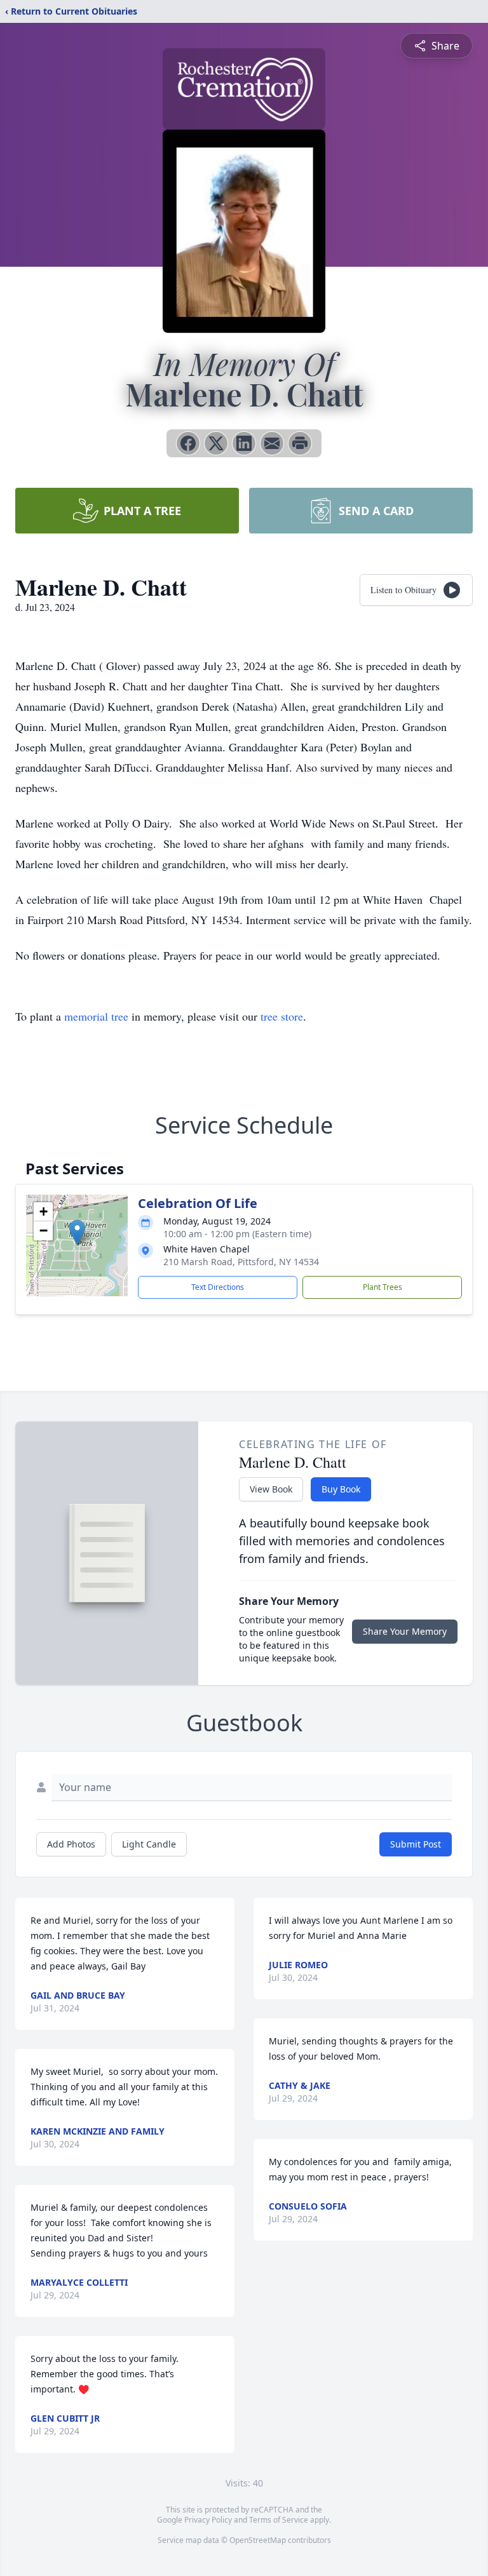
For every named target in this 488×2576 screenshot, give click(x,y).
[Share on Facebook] (188, 443)
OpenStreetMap (258, 2540)
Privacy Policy (208, 2520)
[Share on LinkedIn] (244, 443)
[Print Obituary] (300, 443)
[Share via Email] (272, 443)
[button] (77, 1232)
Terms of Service (279, 2520)
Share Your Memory (405, 1631)
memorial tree (96, 1016)
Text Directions (218, 1287)
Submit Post (416, 1844)
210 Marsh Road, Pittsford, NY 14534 (241, 1262)
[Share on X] (216, 443)
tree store (282, 1016)
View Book (271, 1489)
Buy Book (341, 1489)
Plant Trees (383, 1287)
